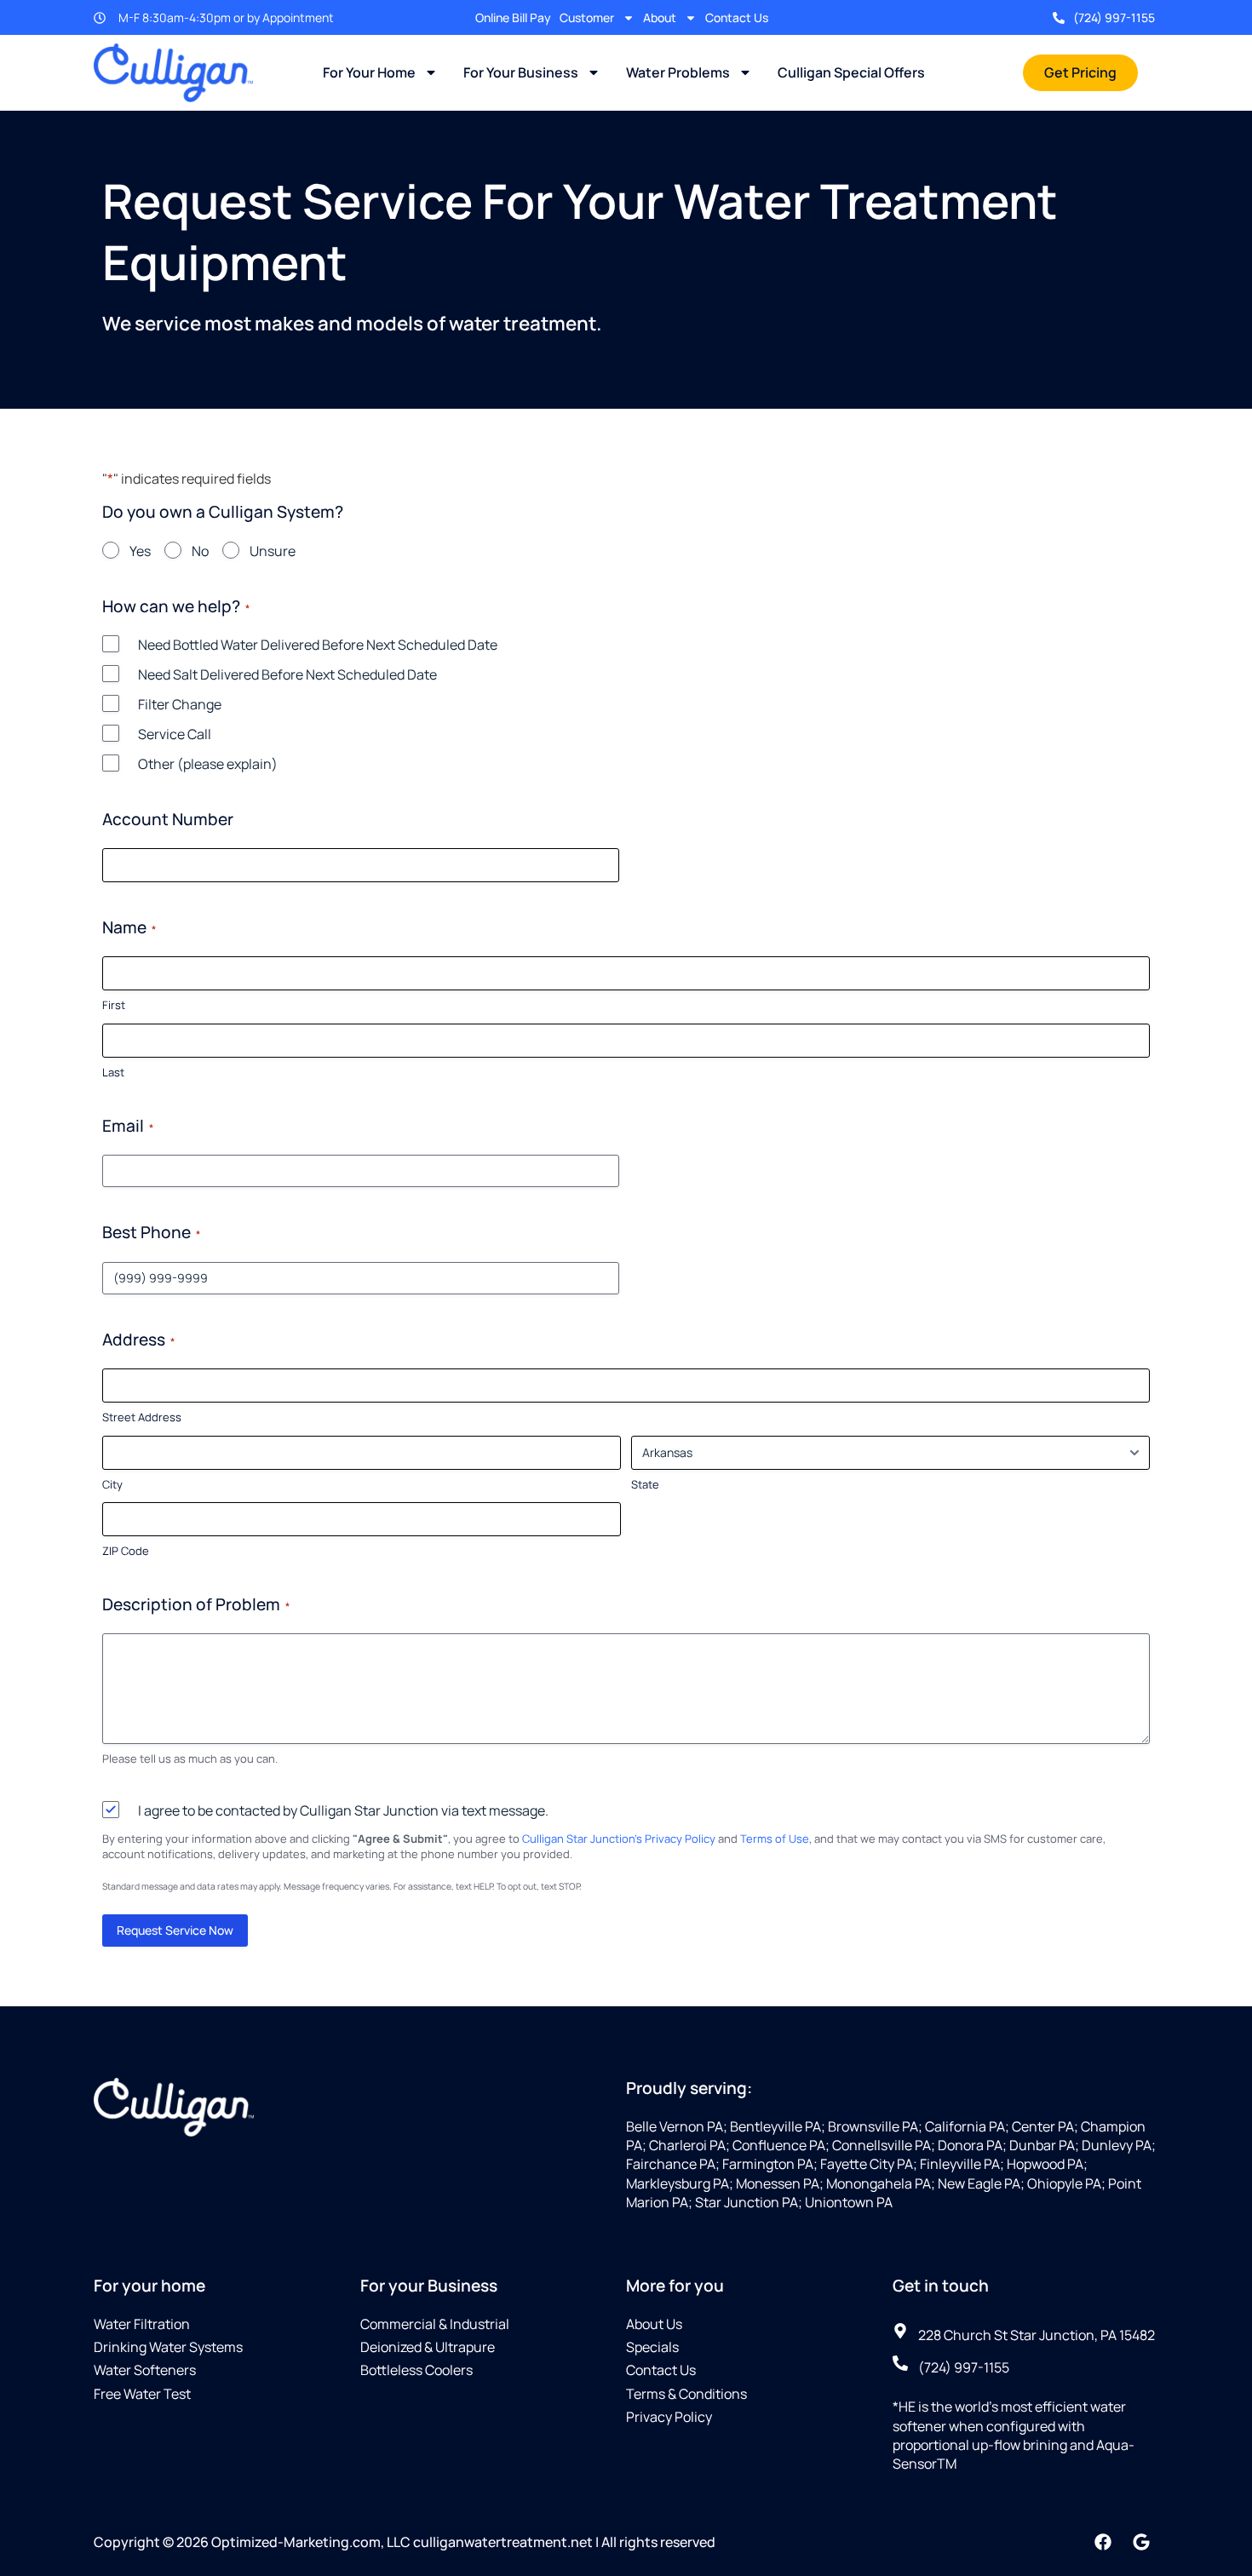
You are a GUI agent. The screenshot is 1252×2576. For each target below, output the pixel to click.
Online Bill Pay (513, 17)
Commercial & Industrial (435, 2324)
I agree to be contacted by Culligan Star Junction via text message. (343, 1810)
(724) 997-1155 (1114, 17)
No (200, 551)
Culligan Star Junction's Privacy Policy (619, 1839)
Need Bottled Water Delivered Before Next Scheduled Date (318, 645)
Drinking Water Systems (168, 2347)
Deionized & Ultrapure (428, 2347)
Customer (587, 17)
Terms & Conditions (686, 2394)
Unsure (273, 551)
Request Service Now (175, 1930)
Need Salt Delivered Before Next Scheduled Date (287, 674)
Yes (140, 551)
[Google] (1141, 2542)
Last (113, 1072)
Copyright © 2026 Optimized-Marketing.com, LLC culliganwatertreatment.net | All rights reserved (405, 2542)
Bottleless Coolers (416, 2370)
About (660, 17)
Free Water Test (142, 2394)
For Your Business (521, 72)
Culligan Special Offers (851, 72)
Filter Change (180, 704)
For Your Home (369, 72)
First (114, 1005)
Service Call (175, 734)
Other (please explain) (208, 764)
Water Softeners (145, 2370)
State (645, 1484)
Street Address (142, 1417)
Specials (652, 2347)
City (112, 1484)
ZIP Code (126, 1551)
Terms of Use (775, 1839)
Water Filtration (142, 2324)
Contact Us (737, 17)
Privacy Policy (669, 2417)
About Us (654, 2324)
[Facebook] (1103, 2542)
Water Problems (678, 72)
